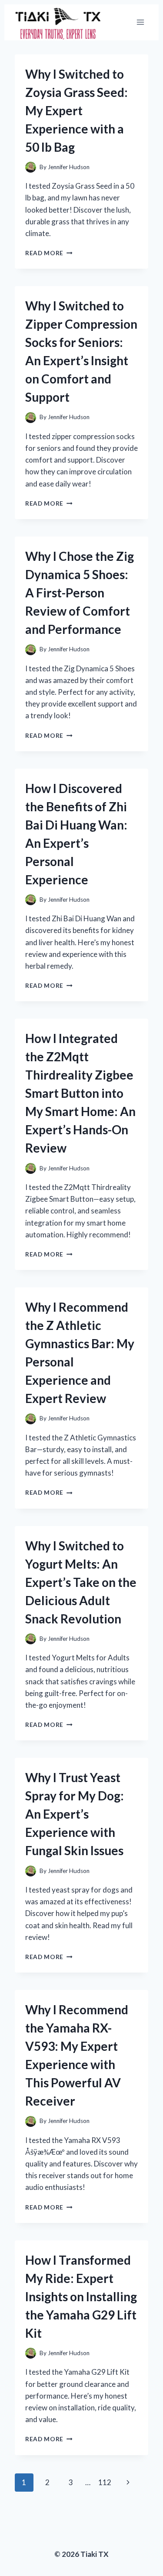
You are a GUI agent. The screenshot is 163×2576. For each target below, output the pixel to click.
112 (105, 2482)
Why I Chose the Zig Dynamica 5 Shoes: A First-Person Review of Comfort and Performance (80, 593)
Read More (49, 253)
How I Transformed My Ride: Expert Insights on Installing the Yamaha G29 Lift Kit (81, 2296)
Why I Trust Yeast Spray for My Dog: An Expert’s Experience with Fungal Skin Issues (75, 1814)
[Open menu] (140, 22)
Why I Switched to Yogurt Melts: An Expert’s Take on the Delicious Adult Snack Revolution (81, 1582)
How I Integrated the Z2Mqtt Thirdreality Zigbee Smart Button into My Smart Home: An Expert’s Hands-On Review (80, 1093)
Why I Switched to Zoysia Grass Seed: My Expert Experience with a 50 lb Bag (77, 110)
